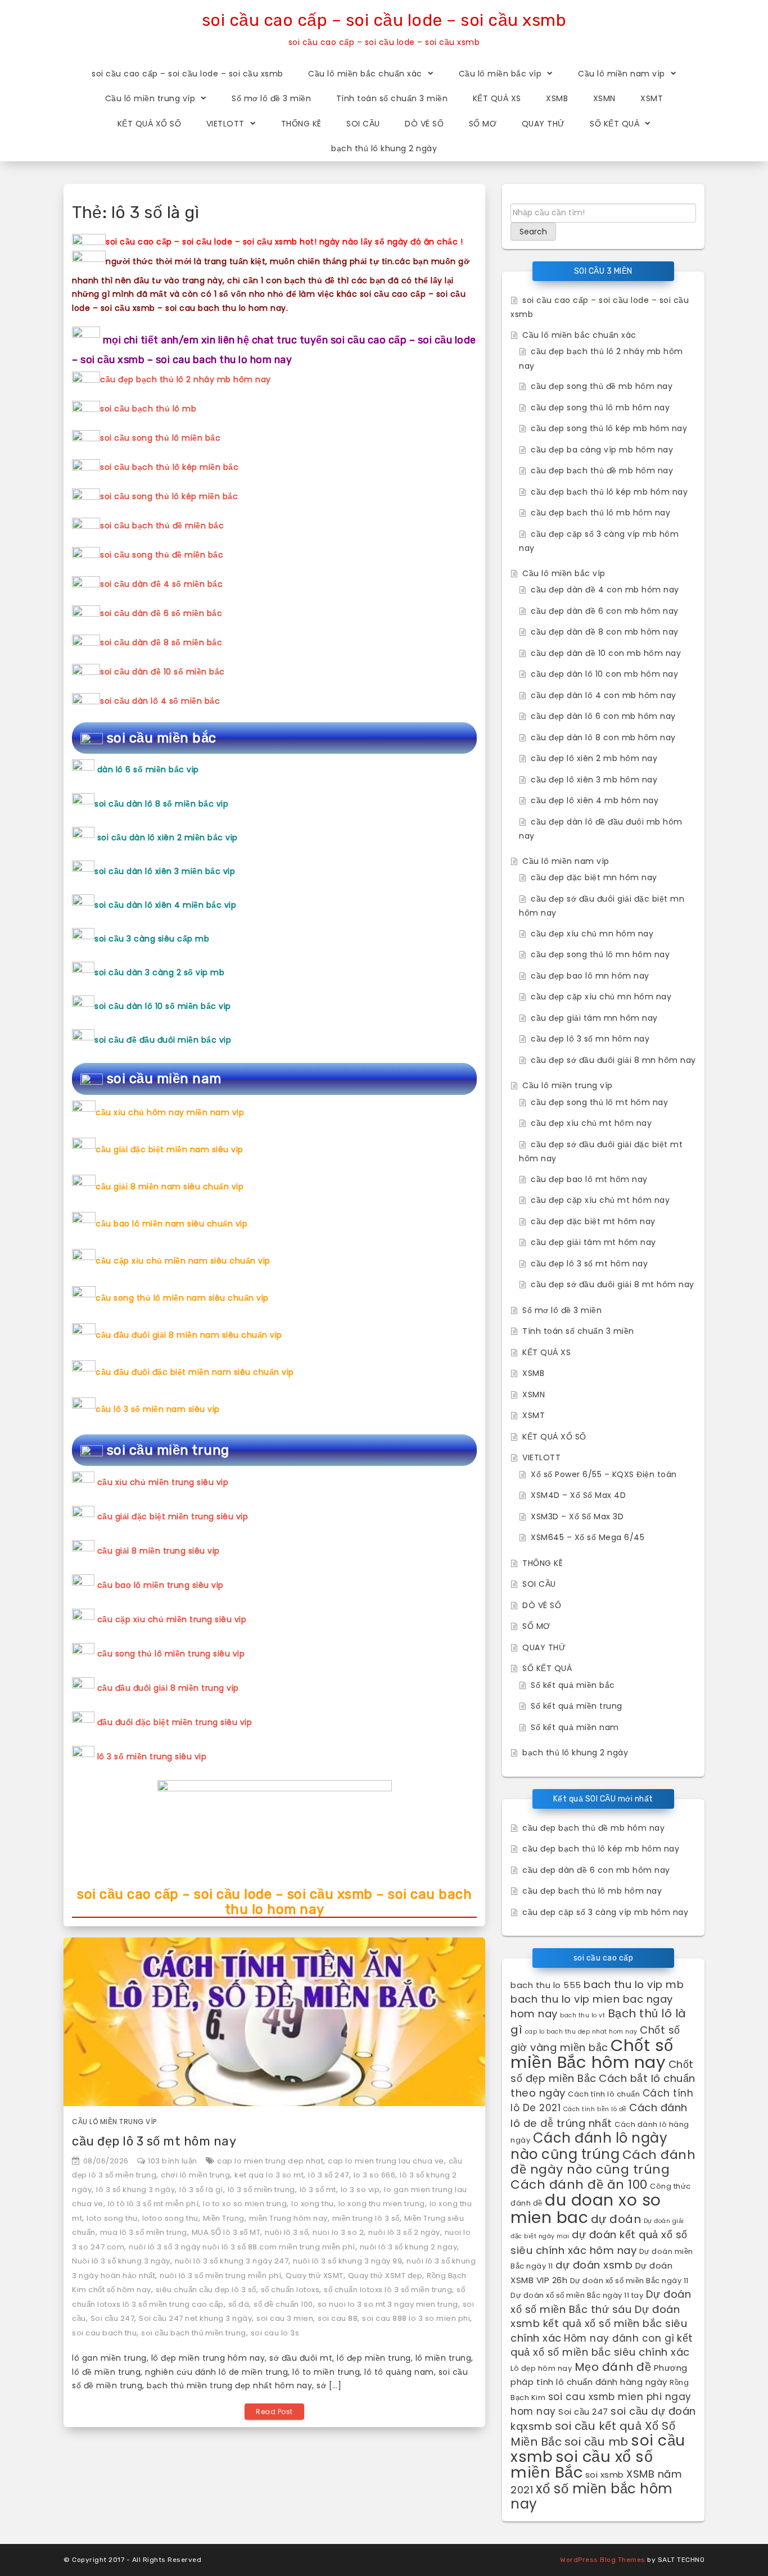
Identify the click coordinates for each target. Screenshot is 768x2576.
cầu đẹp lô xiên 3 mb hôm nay (594, 780)
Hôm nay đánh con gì (619, 2338)
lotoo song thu (170, 2218)
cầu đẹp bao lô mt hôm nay (589, 1179)
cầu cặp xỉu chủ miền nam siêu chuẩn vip (183, 1261)
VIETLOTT (225, 124)
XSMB (557, 98)
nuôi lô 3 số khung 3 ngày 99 (347, 2261)
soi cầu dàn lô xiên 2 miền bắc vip (168, 837)
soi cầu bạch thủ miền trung (194, 2333)
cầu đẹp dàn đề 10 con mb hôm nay (606, 653)
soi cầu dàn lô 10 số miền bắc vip (163, 1006)
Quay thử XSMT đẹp (385, 2276)
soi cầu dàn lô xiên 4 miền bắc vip (165, 905)
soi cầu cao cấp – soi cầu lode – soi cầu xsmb (384, 20)
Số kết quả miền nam (575, 1727)
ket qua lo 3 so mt (269, 2175)
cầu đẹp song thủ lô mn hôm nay (600, 954)
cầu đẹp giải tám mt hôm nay (593, 1242)
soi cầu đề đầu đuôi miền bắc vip (163, 1040)
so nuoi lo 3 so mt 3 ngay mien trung (388, 2304)
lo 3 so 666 (375, 2175)
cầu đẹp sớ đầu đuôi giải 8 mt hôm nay (613, 1284)
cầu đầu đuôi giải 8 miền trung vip (168, 1688)
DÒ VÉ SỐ (424, 124)
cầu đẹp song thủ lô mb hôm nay (600, 408)
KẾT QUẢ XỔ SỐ (150, 124)
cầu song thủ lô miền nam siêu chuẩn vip (182, 1298)
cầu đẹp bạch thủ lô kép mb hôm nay (609, 492)
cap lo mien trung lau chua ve (386, 2161)
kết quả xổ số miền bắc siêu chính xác (602, 2345)
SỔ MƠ (483, 124)
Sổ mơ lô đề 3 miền (271, 98)
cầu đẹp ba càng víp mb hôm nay (602, 450)
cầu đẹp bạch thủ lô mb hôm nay (600, 513)
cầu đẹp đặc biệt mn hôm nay (594, 877)
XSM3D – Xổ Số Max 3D (577, 1516)
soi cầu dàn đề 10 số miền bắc (162, 672)
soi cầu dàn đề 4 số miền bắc (161, 584)
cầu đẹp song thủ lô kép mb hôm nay (609, 428)
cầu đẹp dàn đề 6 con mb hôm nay (605, 611)
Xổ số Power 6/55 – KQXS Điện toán (604, 1474)
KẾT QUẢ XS (497, 98)
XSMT (652, 98)
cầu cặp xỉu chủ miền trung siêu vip (172, 1619)
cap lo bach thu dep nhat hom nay (581, 2032)
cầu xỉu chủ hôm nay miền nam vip (170, 1112)
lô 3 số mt (318, 2190)
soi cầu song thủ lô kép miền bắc (169, 496)
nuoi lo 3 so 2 (338, 2232)
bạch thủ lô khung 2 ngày (384, 148)
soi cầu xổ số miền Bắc (582, 2465)
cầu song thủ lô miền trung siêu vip (171, 1654)
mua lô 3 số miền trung (144, 2232)
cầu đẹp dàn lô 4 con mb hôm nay (604, 695)
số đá (239, 2304)
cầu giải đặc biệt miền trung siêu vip (173, 1516)
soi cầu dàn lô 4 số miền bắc (160, 701)
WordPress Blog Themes (603, 2560)
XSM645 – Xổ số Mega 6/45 (588, 1537)
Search (533, 232)
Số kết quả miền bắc (573, 1685)
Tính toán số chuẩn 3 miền (392, 98)
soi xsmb (605, 2475)
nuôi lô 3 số (286, 2232)
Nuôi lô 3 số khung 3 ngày (121, 2261)
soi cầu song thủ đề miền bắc (162, 555)
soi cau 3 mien (285, 2318)
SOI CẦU (363, 124)
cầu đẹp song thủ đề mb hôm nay (602, 386)
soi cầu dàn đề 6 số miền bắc (161, 613)
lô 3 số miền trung (261, 2190)
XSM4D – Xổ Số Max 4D (578, 1495)
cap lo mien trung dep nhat (270, 2161)
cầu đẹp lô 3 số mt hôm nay (154, 2141)
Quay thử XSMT (315, 2276)
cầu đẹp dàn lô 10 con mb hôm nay (604, 674)
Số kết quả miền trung (577, 1706)
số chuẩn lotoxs (290, 2290)
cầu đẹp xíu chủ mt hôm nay (591, 1123)
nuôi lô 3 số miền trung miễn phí (220, 2276)
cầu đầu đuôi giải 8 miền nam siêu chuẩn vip (189, 1335)
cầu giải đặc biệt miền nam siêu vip (170, 1149)
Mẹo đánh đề (613, 2367)
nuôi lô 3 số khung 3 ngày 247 (232, 2261)
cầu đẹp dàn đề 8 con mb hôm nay (605, 632)
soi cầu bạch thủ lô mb (148, 409)
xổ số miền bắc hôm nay (592, 2496)
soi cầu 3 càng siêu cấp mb (152, 939)
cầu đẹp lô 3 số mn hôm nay (590, 1039)
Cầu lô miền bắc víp (500, 74)
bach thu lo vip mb (634, 1984)
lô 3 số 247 (329, 2175)
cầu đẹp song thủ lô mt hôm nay (599, 1102)
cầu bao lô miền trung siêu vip (161, 1585)
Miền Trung (224, 2218)
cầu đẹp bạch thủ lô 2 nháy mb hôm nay (186, 379)
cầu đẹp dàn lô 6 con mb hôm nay (603, 716)
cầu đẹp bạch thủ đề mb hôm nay (602, 470)
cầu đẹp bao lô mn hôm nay (590, 976)
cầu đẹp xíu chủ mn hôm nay (592, 934)
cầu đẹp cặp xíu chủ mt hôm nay (600, 1200)
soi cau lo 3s (275, 2333)
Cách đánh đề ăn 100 (579, 2185)
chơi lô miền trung (195, 2175)
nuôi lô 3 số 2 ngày (404, 2232)
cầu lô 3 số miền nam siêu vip (158, 1409)
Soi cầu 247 (113, 2318)
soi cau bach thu (104, 2333)
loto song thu (112, 2218)
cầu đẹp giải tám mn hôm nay (594, 1018)
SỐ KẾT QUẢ (615, 124)
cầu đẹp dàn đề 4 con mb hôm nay (605, 590)
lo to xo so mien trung (245, 2204)
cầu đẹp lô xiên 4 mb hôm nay (595, 800)
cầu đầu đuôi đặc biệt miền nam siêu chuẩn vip (195, 1372)
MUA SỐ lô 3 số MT (226, 2232)
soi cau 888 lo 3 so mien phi (416, 2318)
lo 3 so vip (360, 2190)
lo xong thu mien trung (382, 2204)
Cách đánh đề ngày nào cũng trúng (603, 2162)
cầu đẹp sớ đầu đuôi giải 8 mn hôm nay (613, 1060)
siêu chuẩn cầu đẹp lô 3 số (206, 2290)
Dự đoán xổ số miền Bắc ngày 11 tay (577, 2295)
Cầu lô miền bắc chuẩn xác (365, 74)
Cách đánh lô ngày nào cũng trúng (589, 2146)
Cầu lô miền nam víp (622, 74)
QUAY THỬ (543, 124)
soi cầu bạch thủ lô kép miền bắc (169, 467)
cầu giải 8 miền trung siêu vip (159, 1551)
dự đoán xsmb (594, 2265)
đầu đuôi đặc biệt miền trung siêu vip (175, 1722)
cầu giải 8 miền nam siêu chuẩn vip (170, 1187)
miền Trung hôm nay (288, 2218)
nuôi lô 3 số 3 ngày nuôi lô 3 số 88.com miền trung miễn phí (242, 2247)
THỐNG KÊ (301, 124)
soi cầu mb (597, 2442)
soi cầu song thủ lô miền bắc (160, 438)
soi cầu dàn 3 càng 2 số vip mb (159, 972)
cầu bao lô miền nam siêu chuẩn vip (171, 1224)
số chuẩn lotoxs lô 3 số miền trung (388, 2290)
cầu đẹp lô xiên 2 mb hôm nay (594, 758)
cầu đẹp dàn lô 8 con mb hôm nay (603, 737)
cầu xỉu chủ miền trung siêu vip (163, 1482)
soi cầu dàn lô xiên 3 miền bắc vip (165, 871)
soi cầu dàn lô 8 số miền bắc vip (161, 804)
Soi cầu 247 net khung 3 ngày (195, 2318)
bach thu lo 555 (546, 1985)
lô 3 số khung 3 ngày (135, 2190)
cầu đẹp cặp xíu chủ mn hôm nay (601, 997)
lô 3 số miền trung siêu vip (152, 1756)
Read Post (274, 2412)
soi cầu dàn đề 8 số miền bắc (161, 642)
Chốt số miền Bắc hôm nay (592, 2054)
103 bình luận (173, 2161)
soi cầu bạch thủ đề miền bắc (162, 526)
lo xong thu (313, 2204)
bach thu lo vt (582, 2015)
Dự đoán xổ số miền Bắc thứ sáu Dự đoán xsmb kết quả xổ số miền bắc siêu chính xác (601, 2316)
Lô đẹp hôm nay (541, 2368)
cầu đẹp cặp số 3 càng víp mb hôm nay (605, 1912)
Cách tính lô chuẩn (604, 2094)
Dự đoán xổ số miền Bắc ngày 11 (629, 2281)
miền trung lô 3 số (366, 2218)
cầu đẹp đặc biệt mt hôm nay (593, 1221)
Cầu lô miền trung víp (150, 98)
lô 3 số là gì (201, 2190)
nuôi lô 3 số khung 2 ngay (409, 2247)
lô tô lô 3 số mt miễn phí (153, 2204)
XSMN (604, 98)
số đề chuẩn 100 (283, 2304)
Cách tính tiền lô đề (595, 2109)
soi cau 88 (338, 2318)
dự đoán (616, 2219)
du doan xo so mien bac (586, 2209)
